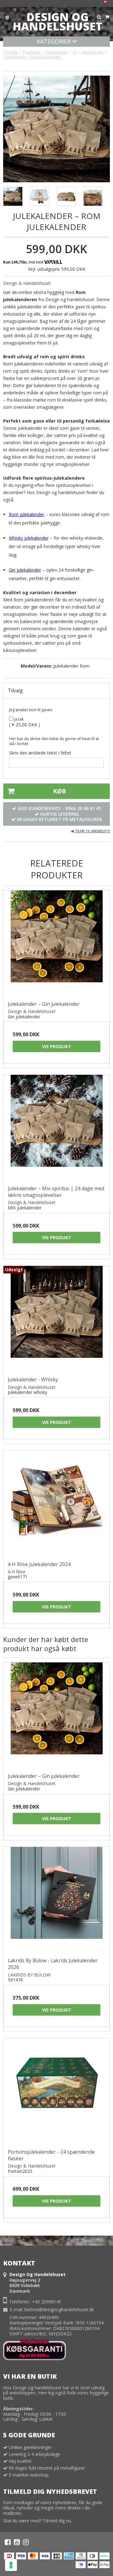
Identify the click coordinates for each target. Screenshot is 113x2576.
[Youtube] (17, 2542)
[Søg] (99, 17)
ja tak (18, 719)
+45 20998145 (47, 2302)
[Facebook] (8, 2542)
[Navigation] (7, 17)
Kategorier (54, 41)
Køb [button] (59, 791)
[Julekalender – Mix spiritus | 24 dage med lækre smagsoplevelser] (56, 1128)
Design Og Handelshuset (57, 22)
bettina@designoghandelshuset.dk (59, 2309)
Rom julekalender (27, 514)
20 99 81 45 (89, 808)
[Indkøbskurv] (107, 17)
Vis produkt (57, 1046)
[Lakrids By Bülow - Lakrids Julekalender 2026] (56, 1900)
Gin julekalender (25, 570)
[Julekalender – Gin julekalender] (56, 943)
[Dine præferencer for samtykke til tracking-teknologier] (11, 2565)
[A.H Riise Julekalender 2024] (56, 1504)
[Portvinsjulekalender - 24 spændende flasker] (56, 2091)
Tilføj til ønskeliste (92, 831)
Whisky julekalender (29, 538)
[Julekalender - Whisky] (56, 1319)
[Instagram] (26, 2542)
